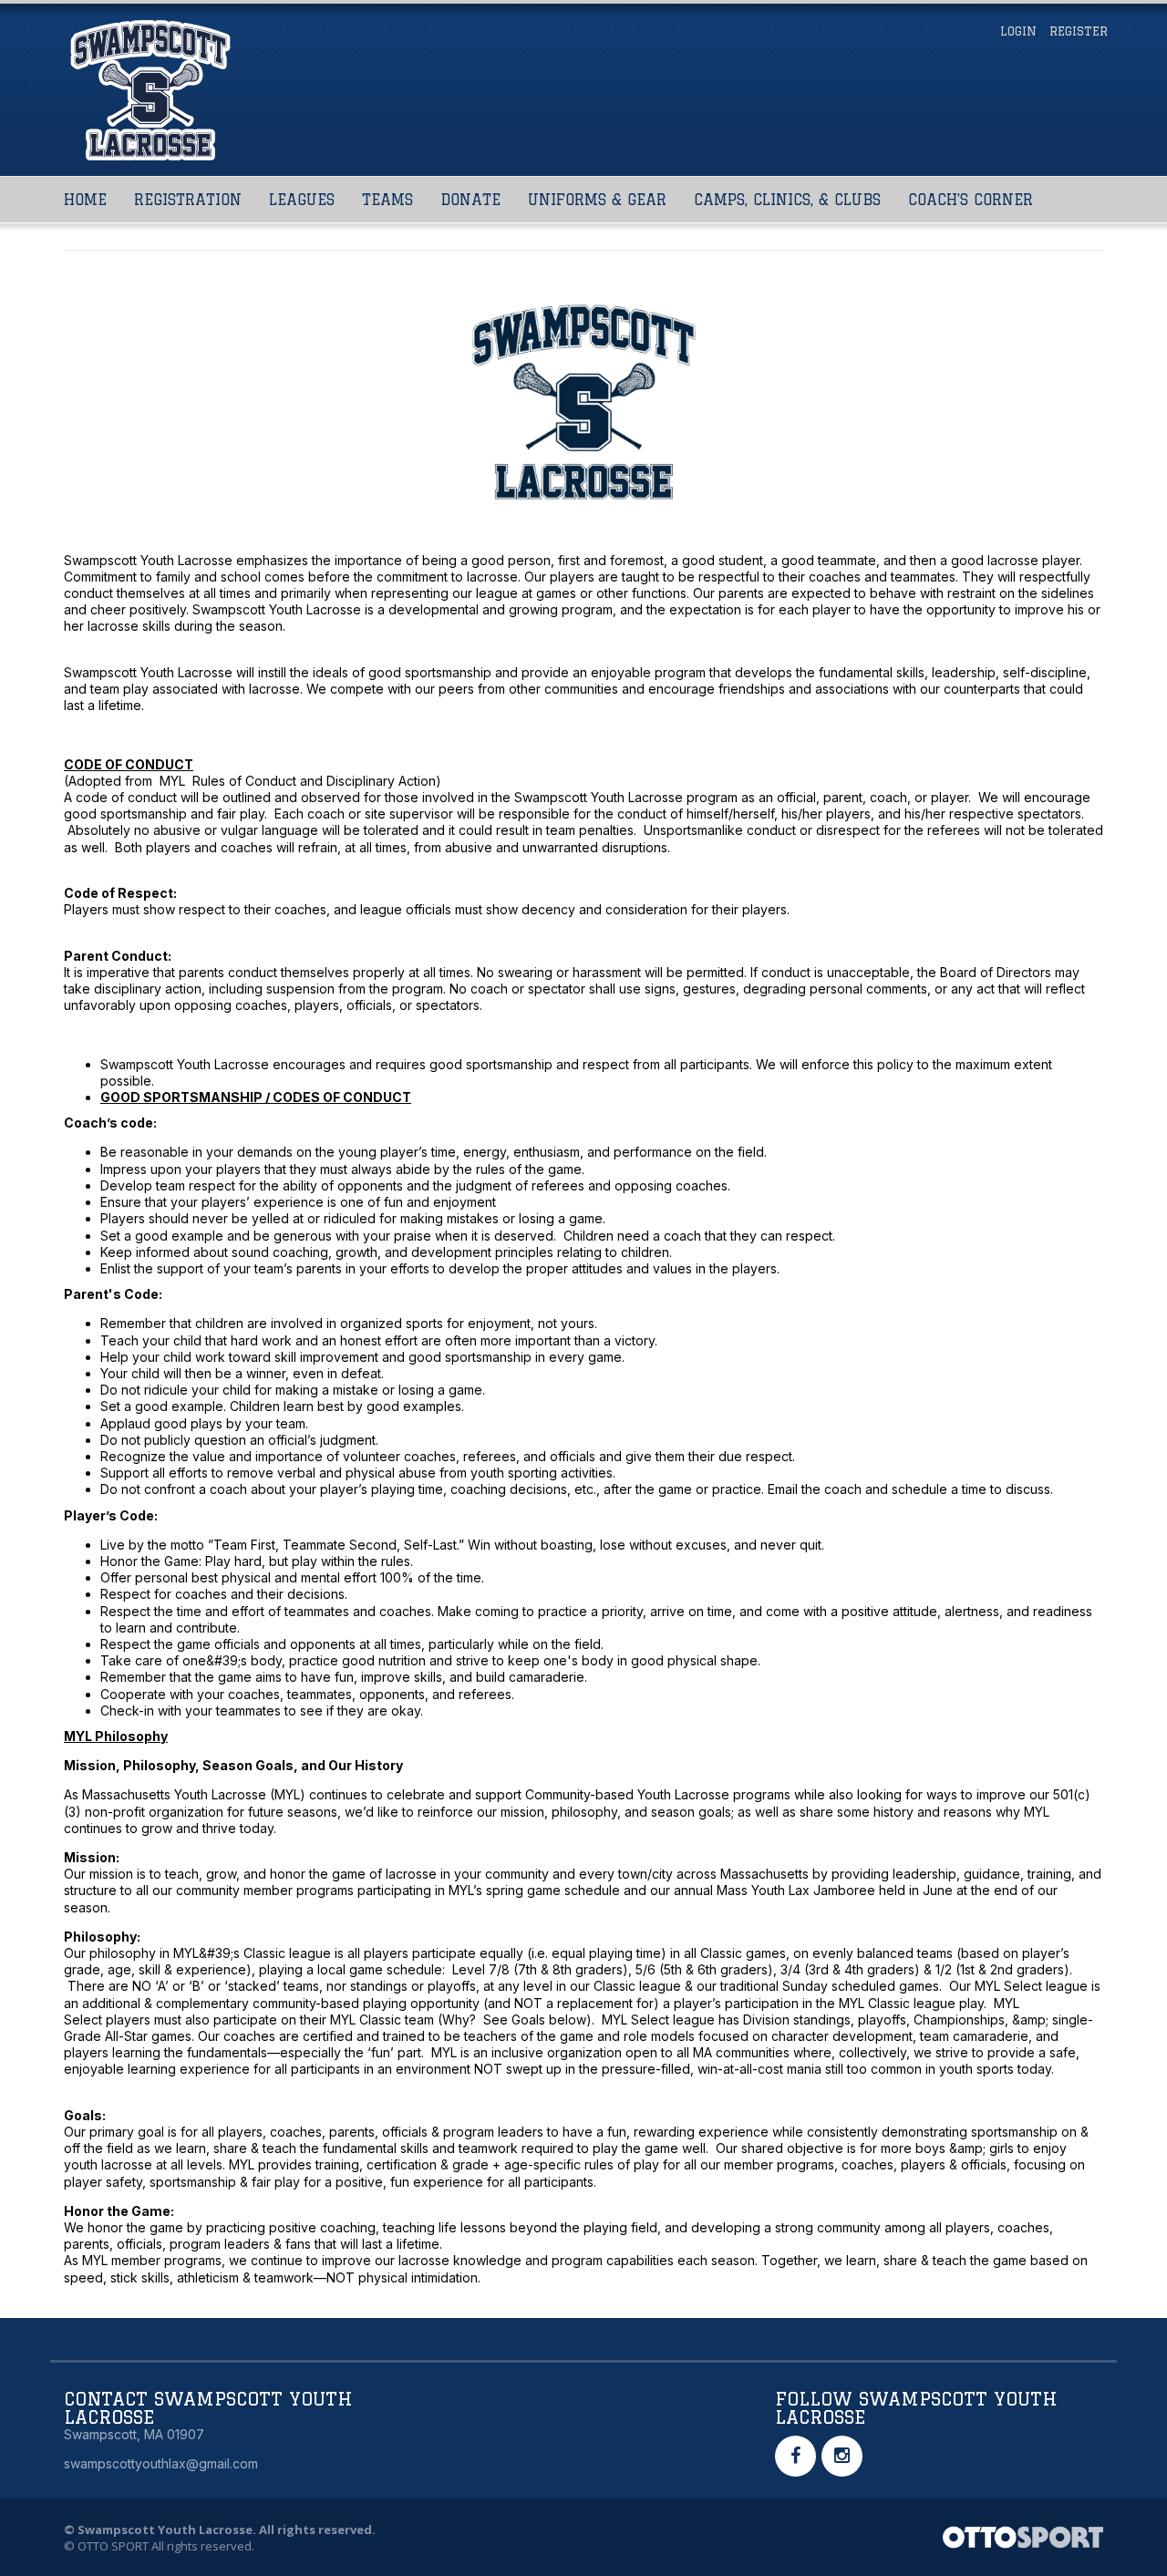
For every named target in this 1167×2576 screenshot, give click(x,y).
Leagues (302, 200)
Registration (188, 200)
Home (85, 200)
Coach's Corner (971, 200)
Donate (470, 200)
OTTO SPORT (113, 2546)
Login (1018, 31)
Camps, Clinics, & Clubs (787, 200)
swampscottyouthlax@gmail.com (161, 2463)
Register (1079, 31)
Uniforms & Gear (597, 200)
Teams (387, 200)
